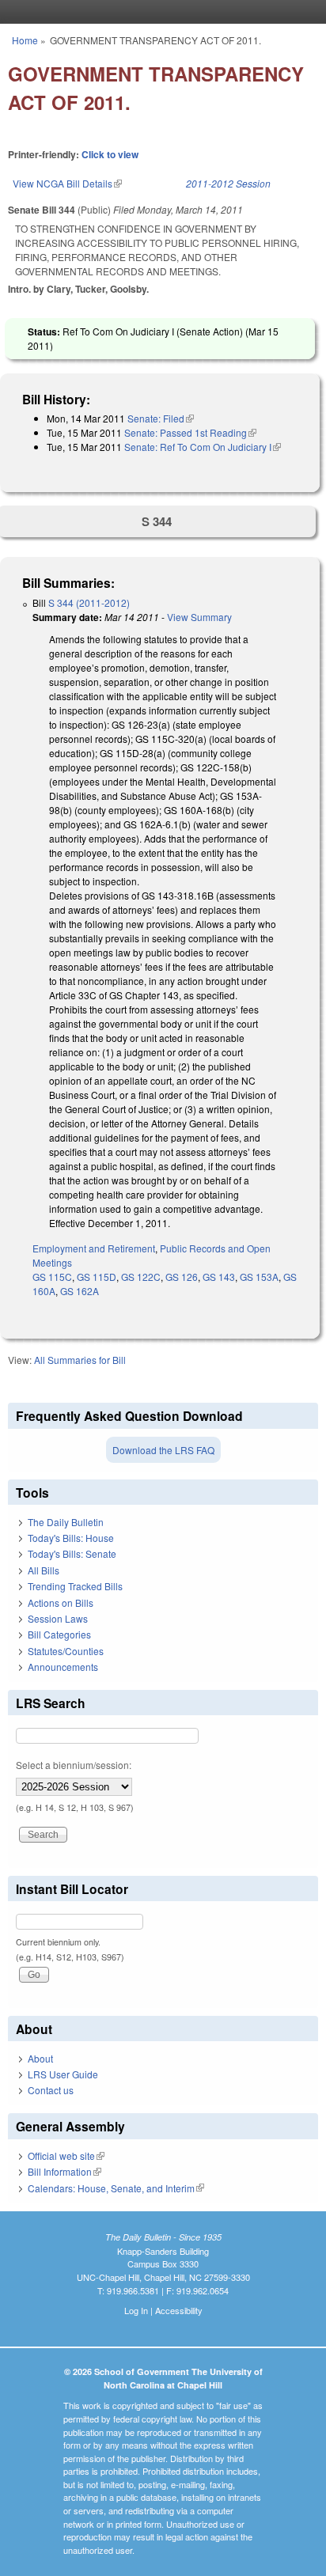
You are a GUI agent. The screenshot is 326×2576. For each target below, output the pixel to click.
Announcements (63, 1667)
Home (25, 40)
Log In (136, 2310)
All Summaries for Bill (80, 1360)
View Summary (199, 617)
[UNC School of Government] (159, 12)
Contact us (51, 2090)
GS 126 (182, 1277)
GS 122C (141, 1277)
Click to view (110, 154)
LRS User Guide (63, 2074)
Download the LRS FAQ (163, 1450)
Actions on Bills (61, 1602)
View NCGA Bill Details (67, 183)
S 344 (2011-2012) (89, 602)
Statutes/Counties (66, 1651)
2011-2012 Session (228, 183)
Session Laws (58, 1618)
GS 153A (259, 1277)
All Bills (44, 1570)
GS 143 (219, 1277)
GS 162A (80, 1291)
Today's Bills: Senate (72, 1553)
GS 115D (97, 1277)
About (40, 2058)
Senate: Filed (161, 418)
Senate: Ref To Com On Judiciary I (203, 447)
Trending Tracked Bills (75, 1586)
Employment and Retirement (94, 1248)
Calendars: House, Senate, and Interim (116, 2188)
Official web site (66, 2156)
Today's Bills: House (71, 1538)
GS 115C (52, 1277)
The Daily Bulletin (66, 1522)
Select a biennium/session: (74, 1765)
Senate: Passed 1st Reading (190, 432)
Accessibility (179, 2310)
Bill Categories (59, 1634)
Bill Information (64, 2171)
